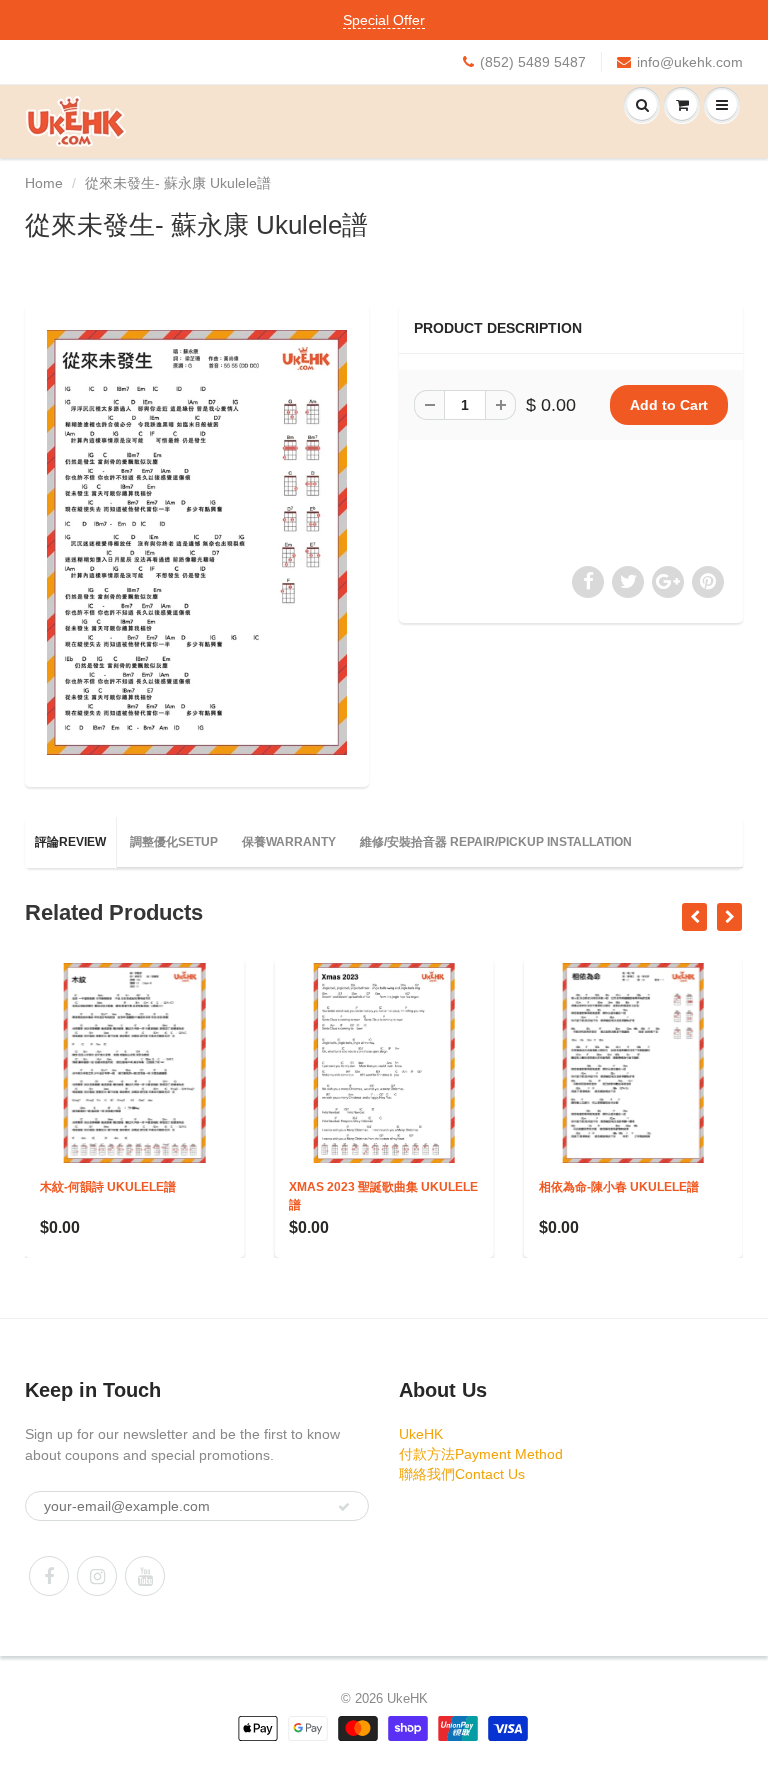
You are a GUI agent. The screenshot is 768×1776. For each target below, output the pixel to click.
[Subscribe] (344, 1507)
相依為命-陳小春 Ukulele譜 (499, 1187)
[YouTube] (145, 1576)
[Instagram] (97, 1576)
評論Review (70, 842)
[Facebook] (49, 1576)
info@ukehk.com (690, 62)
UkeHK (421, 1434)
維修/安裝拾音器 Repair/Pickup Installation (496, 842)
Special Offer (384, 20)
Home (44, 183)
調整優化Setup (174, 842)
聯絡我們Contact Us (462, 1474)
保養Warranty (289, 842)
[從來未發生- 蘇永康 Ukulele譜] (197, 542)
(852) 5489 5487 (533, 62)
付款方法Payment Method (481, 1454)
